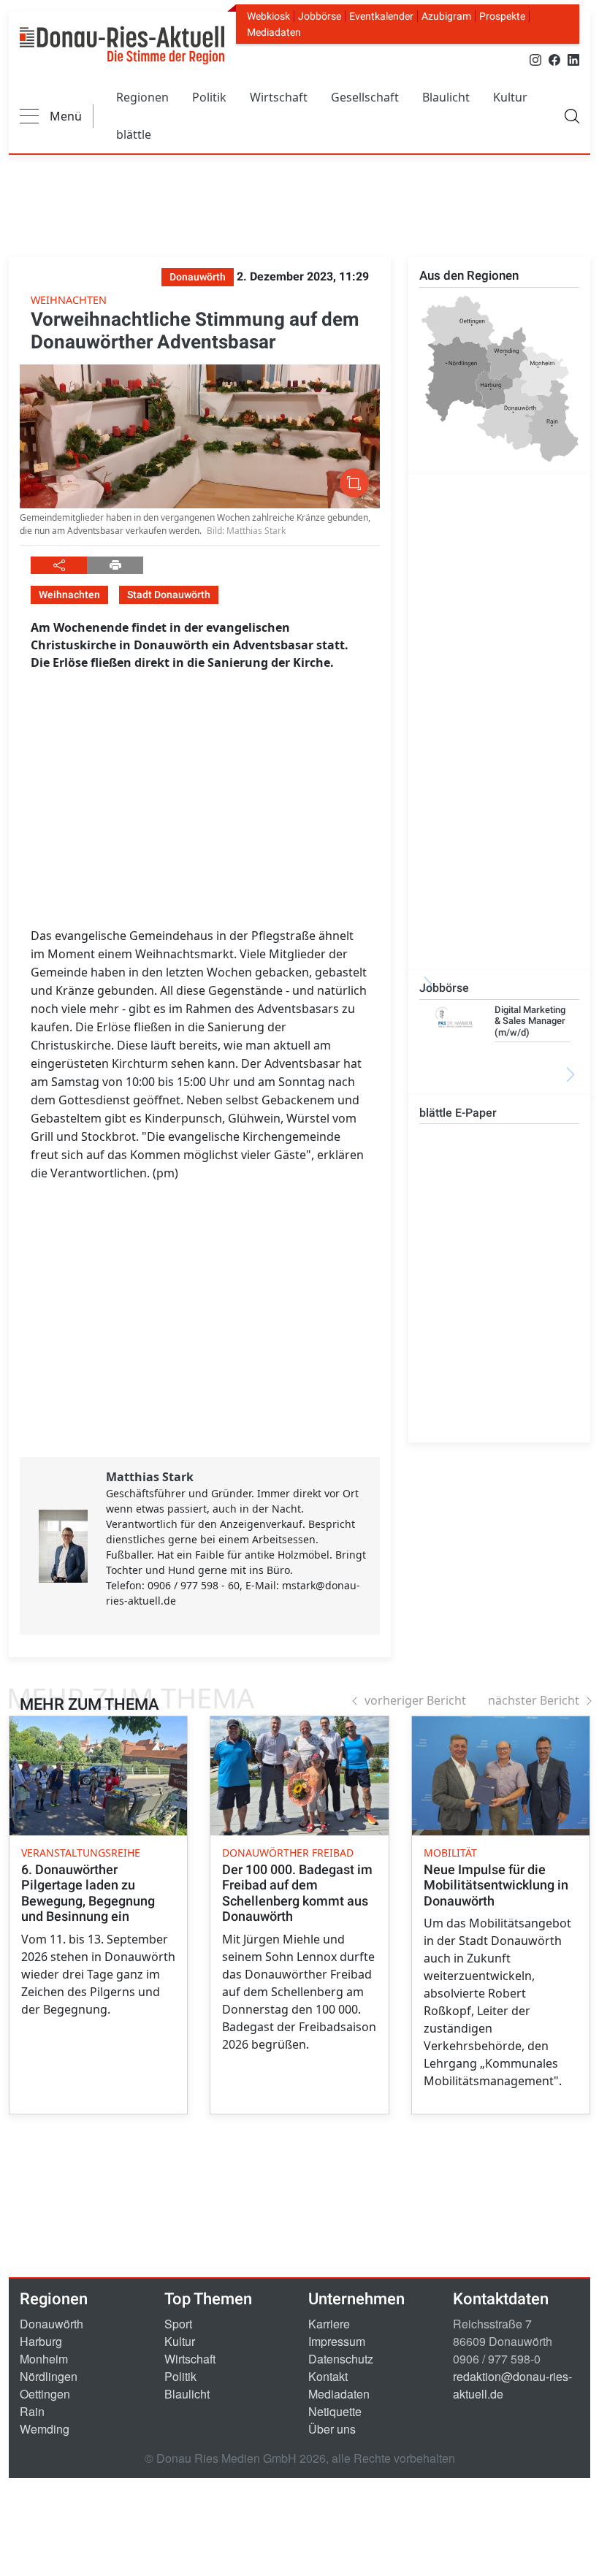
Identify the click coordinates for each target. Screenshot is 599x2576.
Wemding (45, 2429)
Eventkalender (381, 16)
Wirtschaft (279, 97)
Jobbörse (320, 16)
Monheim (44, 2359)
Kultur (510, 97)
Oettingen (45, 2394)
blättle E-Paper (458, 1113)
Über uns (332, 2429)
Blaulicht (446, 97)
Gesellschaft (365, 97)
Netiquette (335, 2411)
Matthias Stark (150, 1477)
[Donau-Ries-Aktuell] (122, 45)
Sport (178, 2324)
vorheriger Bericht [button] (415, 1700)
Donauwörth (51, 2324)
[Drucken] (115, 565)
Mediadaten (274, 32)
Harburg (41, 2341)
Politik (209, 97)
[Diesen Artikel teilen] (59, 565)
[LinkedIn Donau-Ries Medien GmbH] (573, 59)
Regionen (142, 97)
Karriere (329, 2324)
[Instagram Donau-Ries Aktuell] (535, 59)
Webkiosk (268, 16)
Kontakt (328, 2376)
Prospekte (502, 16)
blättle (134, 134)
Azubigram (446, 16)
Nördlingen (49, 2376)
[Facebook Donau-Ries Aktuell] (554, 59)
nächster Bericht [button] (534, 1700)
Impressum (337, 2341)
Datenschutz (341, 2359)
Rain (32, 2411)
